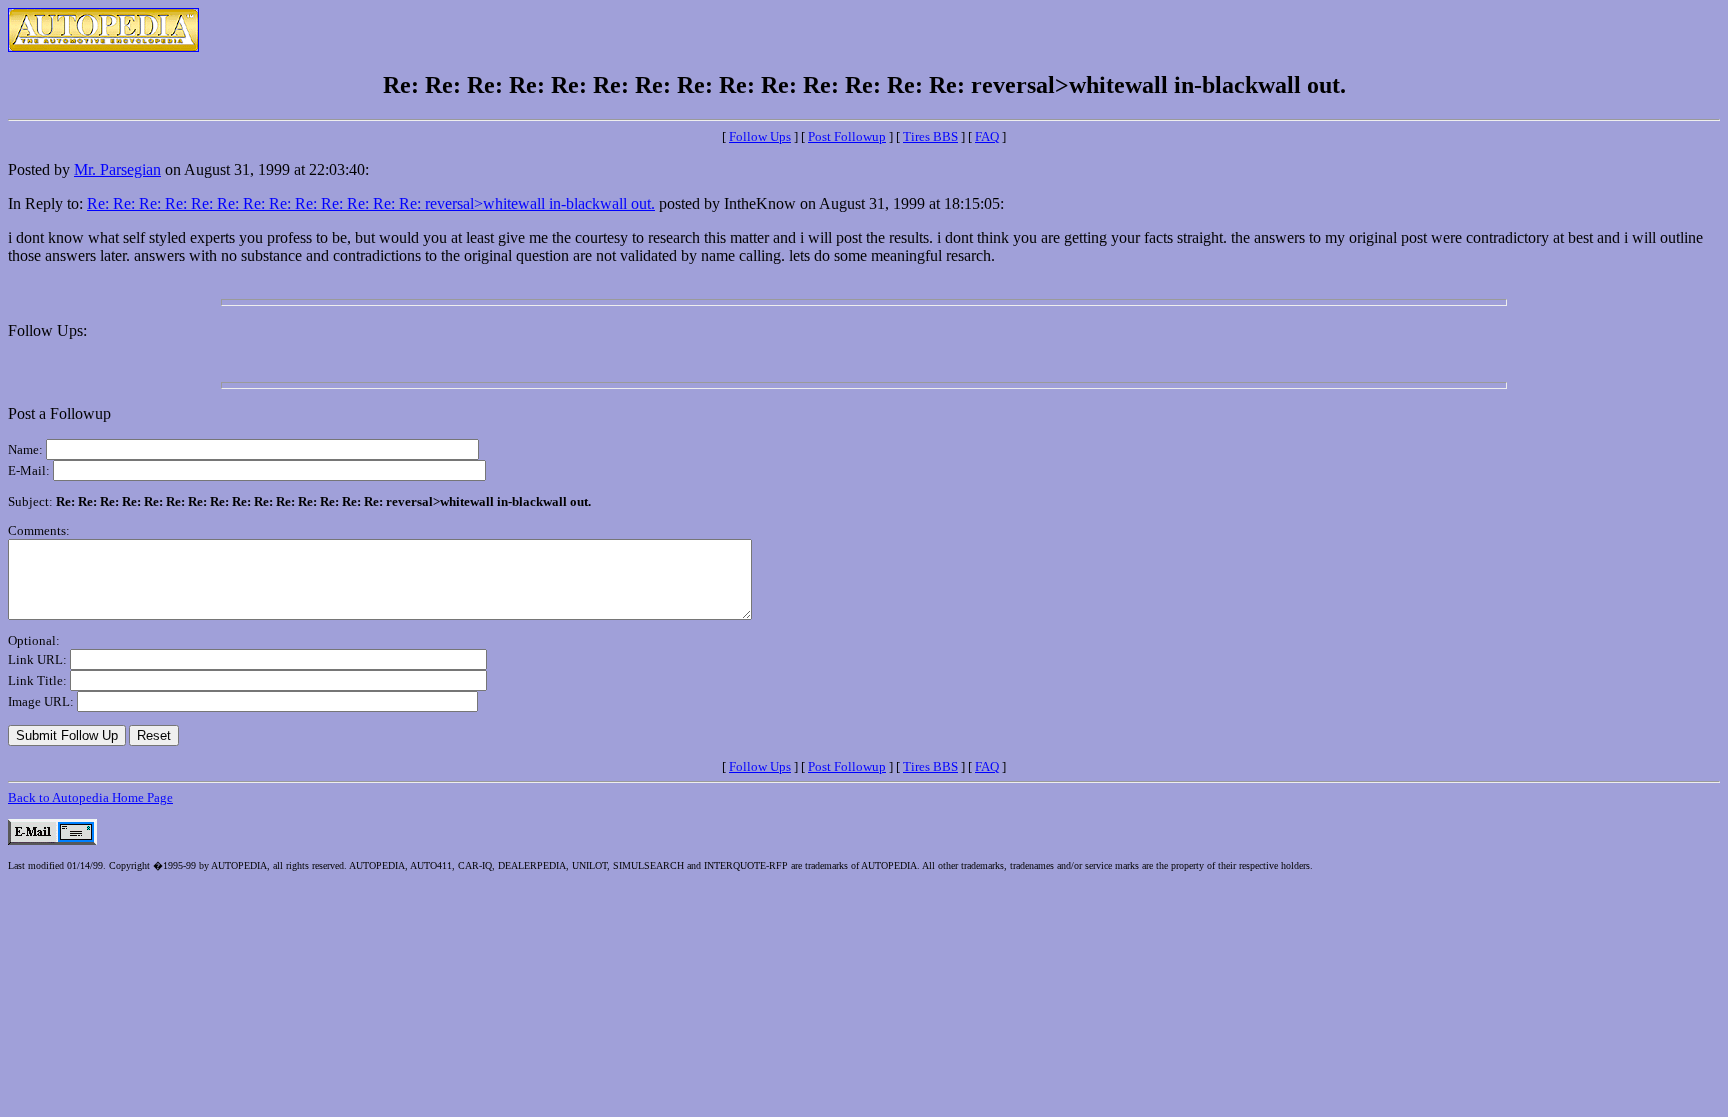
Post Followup (847, 136)
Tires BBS (930, 136)
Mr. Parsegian (117, 169)
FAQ (987, 136)
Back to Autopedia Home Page (90, 797)
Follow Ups (760, 136)
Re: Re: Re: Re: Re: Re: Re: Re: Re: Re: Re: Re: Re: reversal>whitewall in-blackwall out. (371, 203)
